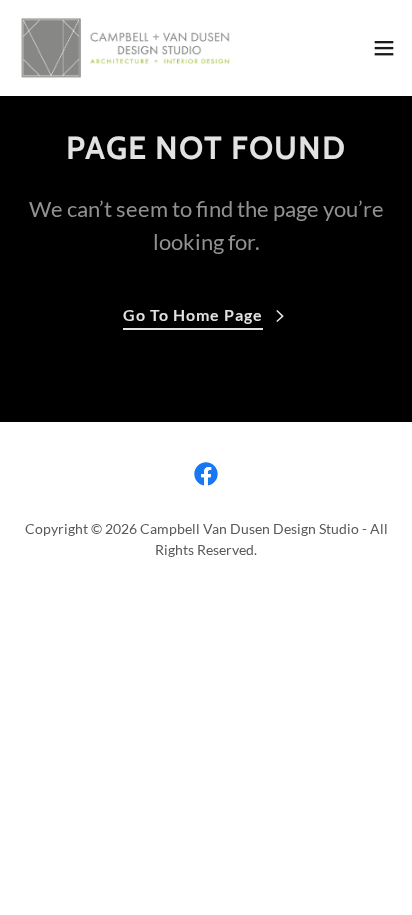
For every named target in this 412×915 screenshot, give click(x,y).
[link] (128, 48)
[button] (384, 48)
